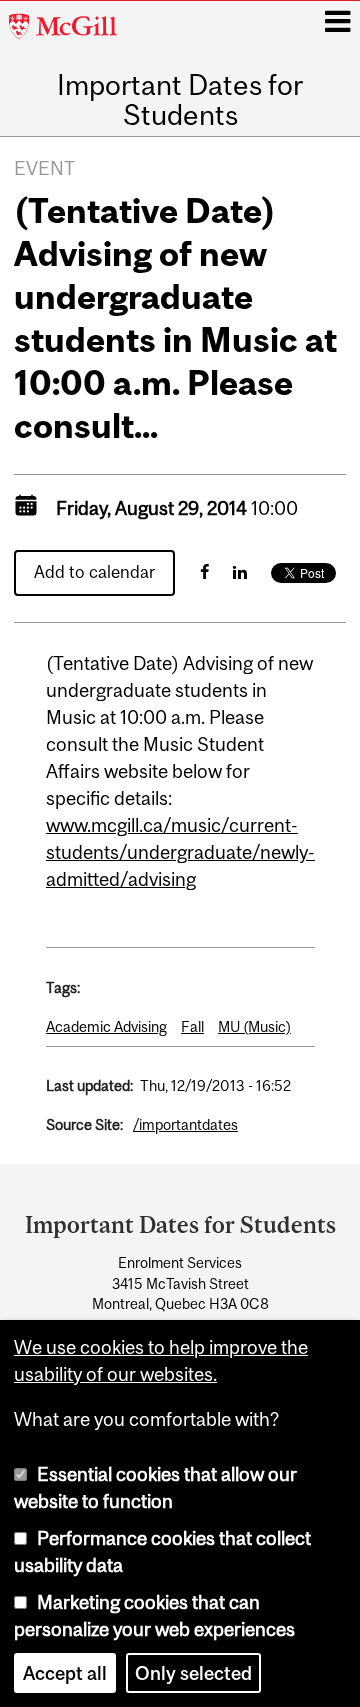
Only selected (193, 1673)
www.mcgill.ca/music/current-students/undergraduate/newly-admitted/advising (180, 852)
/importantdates (185, 1124)
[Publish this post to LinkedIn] (240, 572)
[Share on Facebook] (204, 572)
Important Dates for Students (180, 100)
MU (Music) (254, 1026)
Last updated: (89, 1085)
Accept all (65, 1673)
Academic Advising (106, 1026)
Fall (192, 1026)
